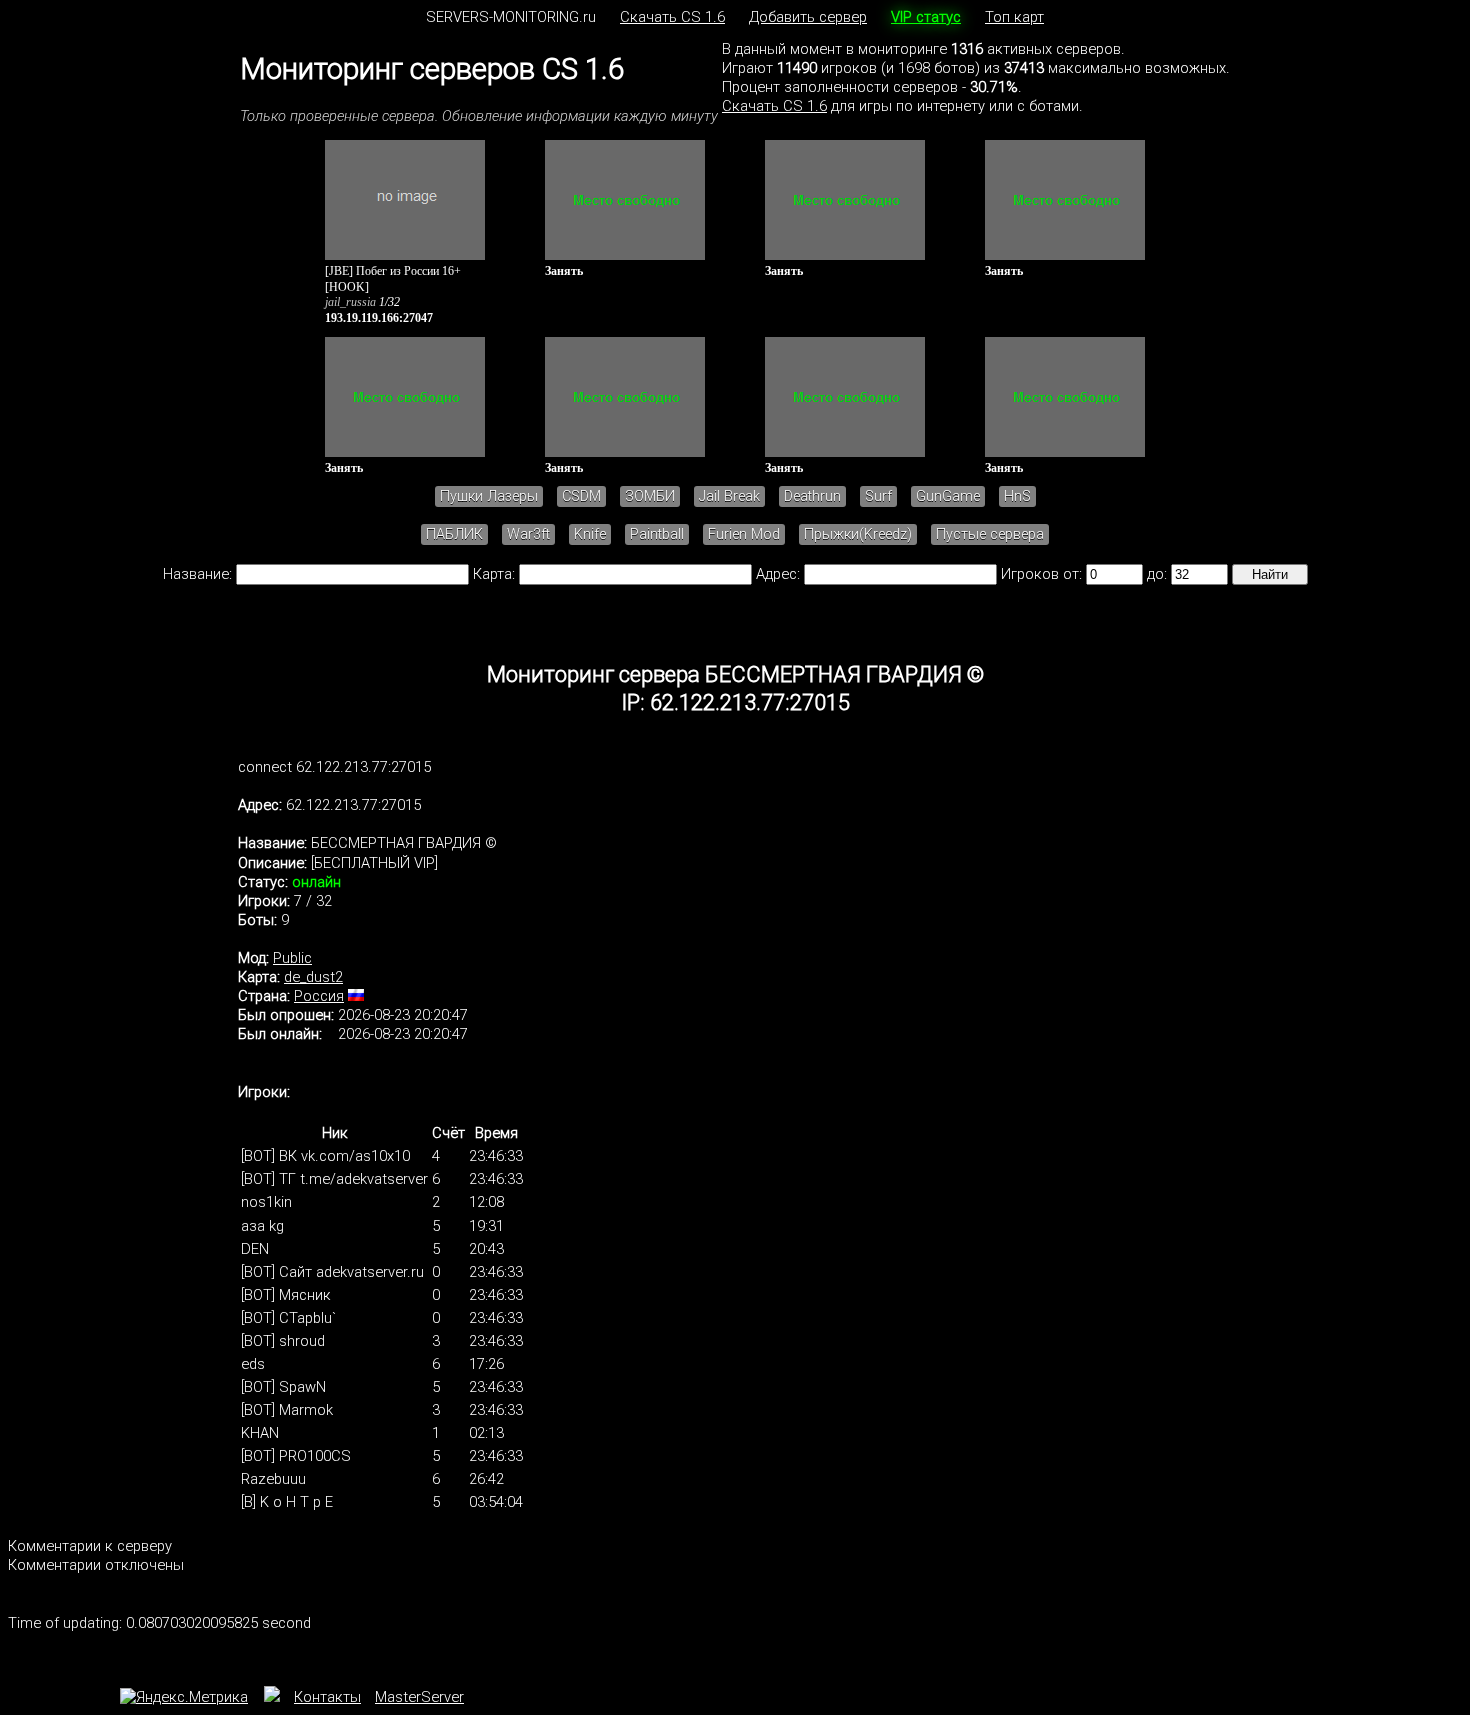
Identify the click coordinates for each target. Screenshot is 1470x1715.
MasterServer (419, 1697)
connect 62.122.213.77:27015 (334, 767)
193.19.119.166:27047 (379, 318)
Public (292, 958)
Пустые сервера (990, 534)
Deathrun (812, 496)
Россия (319, 996)
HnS (1017, 496)
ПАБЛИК (454, 534)
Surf (878, 496)
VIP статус (926, 17)
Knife (590, 534)
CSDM (581, 496)
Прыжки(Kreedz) (858, 534)
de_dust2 (313, 977)
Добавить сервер (808, 17)
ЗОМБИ (650, 496)
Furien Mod (744, 534)
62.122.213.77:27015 (353, 805)
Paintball (657, 534)
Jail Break (729, 496)
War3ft (528, 534)
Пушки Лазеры (489, 496)
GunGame (948, 496)
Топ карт (1014, 17)
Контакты (327, 1697)
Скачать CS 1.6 (672, 17)
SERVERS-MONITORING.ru (511, 17)
